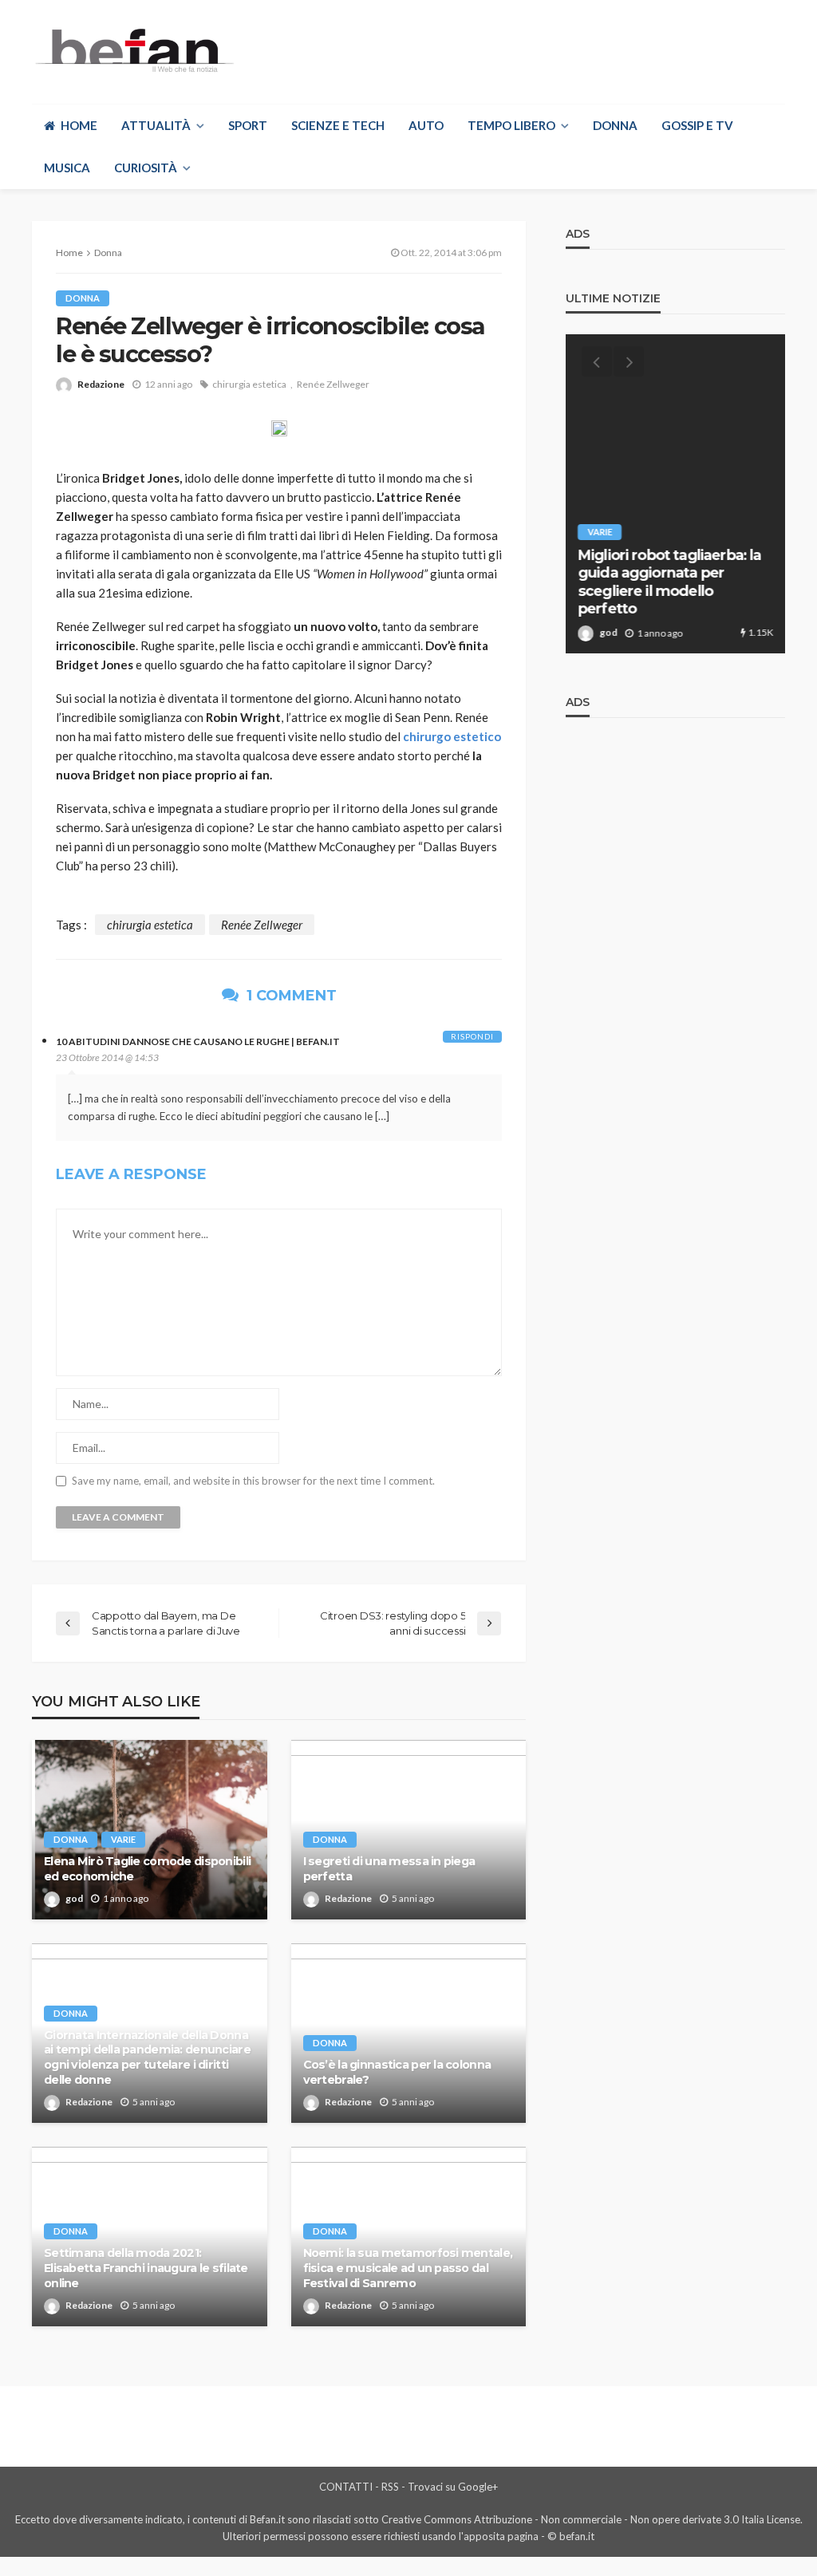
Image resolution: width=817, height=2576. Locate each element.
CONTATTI (346, 2487)
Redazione (101, 384)
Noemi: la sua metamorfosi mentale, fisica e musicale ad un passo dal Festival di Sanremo (408, 2268)
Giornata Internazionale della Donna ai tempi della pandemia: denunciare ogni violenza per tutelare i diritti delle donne (147, 2057)
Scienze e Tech (338, 125)
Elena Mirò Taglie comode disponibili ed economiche (147, 1869)
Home (79, 125)
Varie (123, 1839)
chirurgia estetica (249, 384)
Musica (67, 168)
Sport (248, 125)
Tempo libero (511, 125)
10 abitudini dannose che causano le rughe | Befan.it (198, 1041)
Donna (615, 125)
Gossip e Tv (697, 125)
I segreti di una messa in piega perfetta (389, 1869)
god (74, 1898)
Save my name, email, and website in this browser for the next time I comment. (253, 1481)
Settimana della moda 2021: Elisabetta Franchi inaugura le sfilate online (146, 2268)
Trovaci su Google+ (453, 2487)
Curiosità (146, 168)
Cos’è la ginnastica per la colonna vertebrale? (397, 2072)
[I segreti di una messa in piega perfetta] (409, 1830)
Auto (426, 125)
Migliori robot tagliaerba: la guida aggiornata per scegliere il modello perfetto (669, 582)
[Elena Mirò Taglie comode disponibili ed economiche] (150, 1830)
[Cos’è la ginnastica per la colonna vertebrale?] (409, 2033)
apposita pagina (501, 2536)
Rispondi (472, 1036)
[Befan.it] (133, 50)
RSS (390, 2487)
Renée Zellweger (333, 384)
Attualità (156, 125)
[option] (675, 494)
